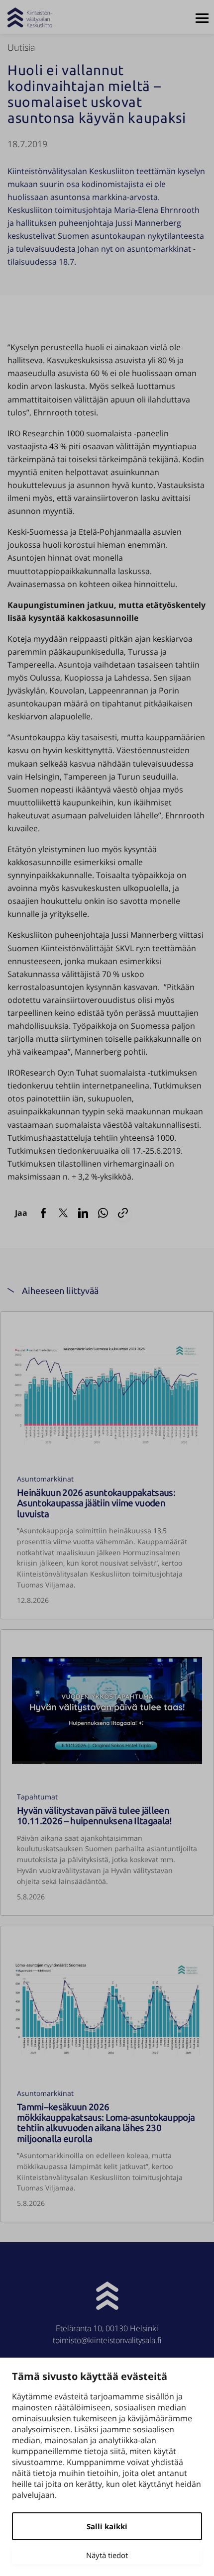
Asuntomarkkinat (45, 1479)
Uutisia (21, 47)
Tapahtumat (37, 1797)
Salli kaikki (107, 2526)
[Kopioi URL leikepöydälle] (123, 1213)
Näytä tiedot (107, 2555)
